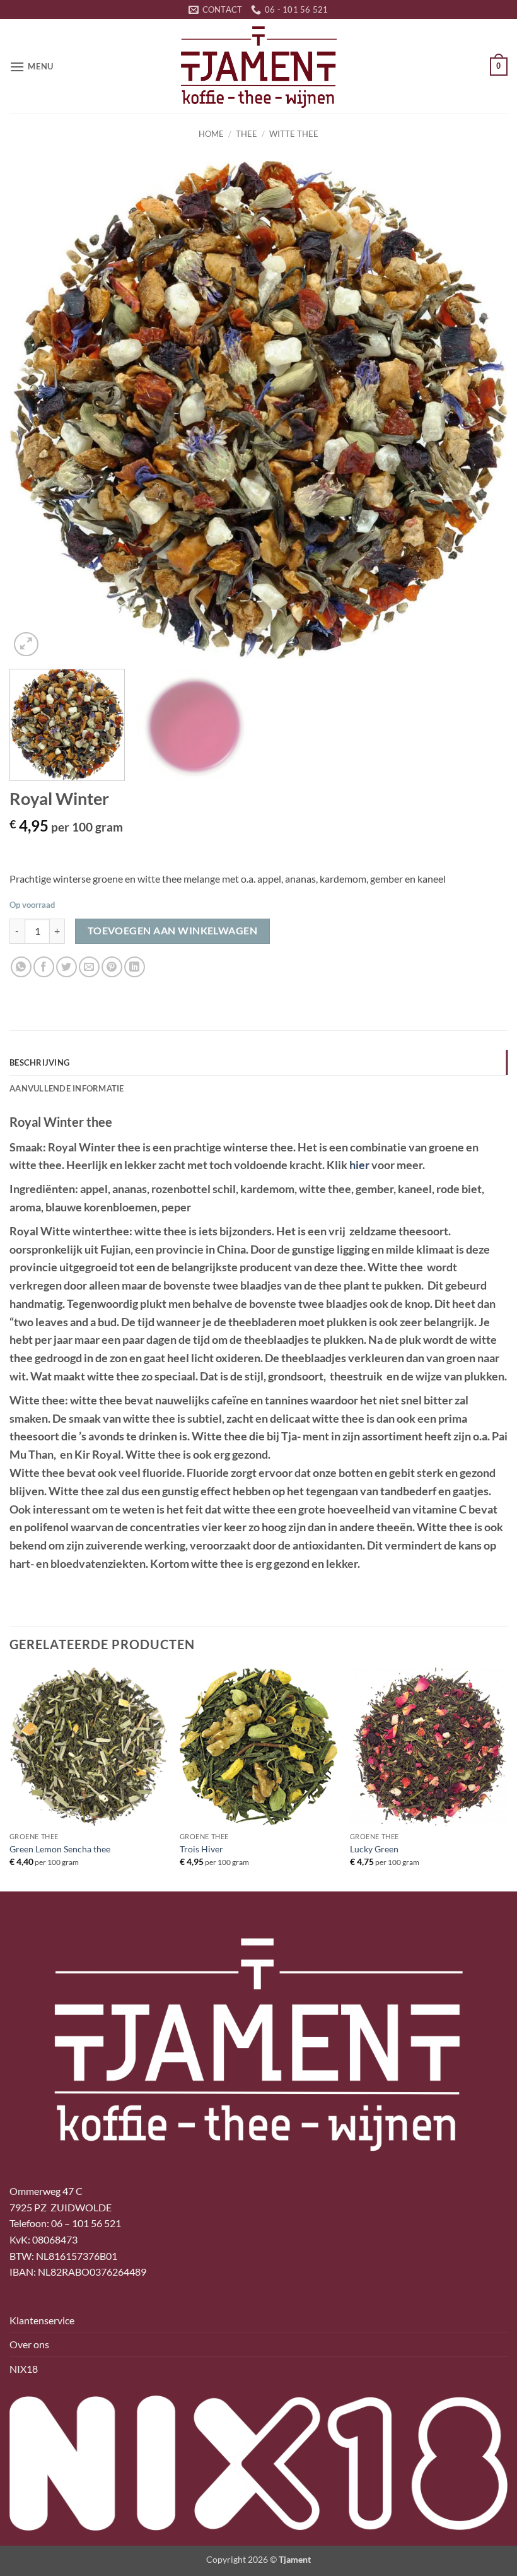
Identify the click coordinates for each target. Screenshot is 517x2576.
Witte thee (294, 134)
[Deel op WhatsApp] (21, 967)
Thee (247, 134)
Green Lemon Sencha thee (60, 1849)
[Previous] (35, 410)
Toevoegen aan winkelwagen (173, 931)
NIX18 (24, 2369)
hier (359, 1165)
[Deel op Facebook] (44, 967)
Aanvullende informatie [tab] (67, 1088)
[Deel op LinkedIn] (135, 967)
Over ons (29, 2344)
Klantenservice (42, 2320)
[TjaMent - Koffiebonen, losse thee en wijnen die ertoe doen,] (258, 66)
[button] (32, 67)
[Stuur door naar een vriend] (89, 967)
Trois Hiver (201, 1849)
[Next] (482, 410)
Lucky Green (374, 1849)
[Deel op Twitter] (67, 967)
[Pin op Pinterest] (112, 967)
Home (211, 134)
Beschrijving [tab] (39, 1062)
